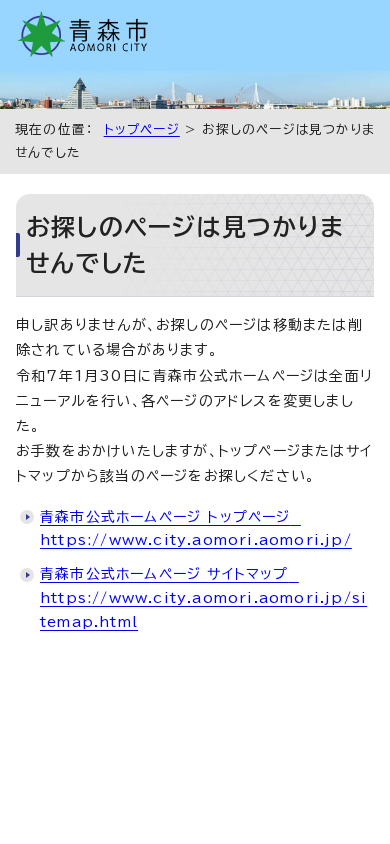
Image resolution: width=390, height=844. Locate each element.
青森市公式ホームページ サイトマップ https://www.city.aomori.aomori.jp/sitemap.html (203, 598)
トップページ (142, 129)
